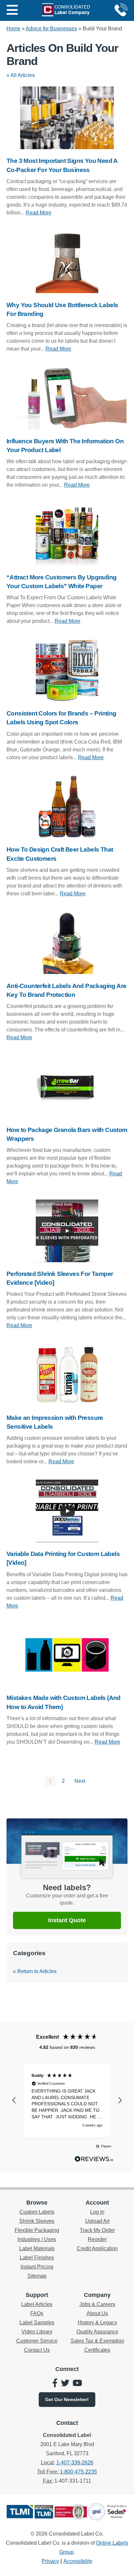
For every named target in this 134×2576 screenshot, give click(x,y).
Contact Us (37, 2350)
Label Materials (37, 2248)
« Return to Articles (35, 1971)
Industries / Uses (37, 2239)
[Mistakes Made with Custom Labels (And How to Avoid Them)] (67, 1655)
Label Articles (37, 2304)
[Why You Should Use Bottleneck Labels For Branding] (67, 262)
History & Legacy (97, 2323)
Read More (39, 213)
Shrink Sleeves (37, 2221)
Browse (37, 2203)
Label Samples (37, 2323)
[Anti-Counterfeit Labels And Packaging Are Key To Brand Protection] (67, 943)
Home (13, 29)
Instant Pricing (37, 2267)
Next (80, 1781)
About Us (97, 2313)
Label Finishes (37, 2258)
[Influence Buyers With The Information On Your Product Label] (67, 398)
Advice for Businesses (51, 29)
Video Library (37, 2332)
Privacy (50, 2561)
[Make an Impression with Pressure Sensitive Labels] (67, 1375)
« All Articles (21, 75)
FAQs (37, 2313)
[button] (14, 2100)
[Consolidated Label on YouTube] (77, 2384)
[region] (67, 2100)
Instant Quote (67, 1920)
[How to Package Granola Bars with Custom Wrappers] (67, 1087)
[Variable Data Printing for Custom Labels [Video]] (67, 1511)
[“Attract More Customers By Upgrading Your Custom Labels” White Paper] (67, 534)
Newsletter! (67, 2399)
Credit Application (97, 2248)
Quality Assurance (97, 2332)
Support (37, 2295)
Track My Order (97, 2230)
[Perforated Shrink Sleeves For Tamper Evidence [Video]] (67, 1231)
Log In (97, 2212)
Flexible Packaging (37, 2230)
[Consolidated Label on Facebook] (55, 2384)
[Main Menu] (12, 10)
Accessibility (78, 2561)
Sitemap (37, 2276)
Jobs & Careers (97, 2304)
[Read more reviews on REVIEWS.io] (94, 2160)
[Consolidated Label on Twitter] (65, 2384)
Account (97, 2203)
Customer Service (37, 2341)
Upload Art (97, 2221)
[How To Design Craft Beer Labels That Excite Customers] (67, 807)
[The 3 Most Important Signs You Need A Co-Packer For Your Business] (67, 118)
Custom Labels (37, 2212)
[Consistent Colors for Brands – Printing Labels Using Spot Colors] (67, 670)
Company (97, 2295)
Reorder (97, 2239)
